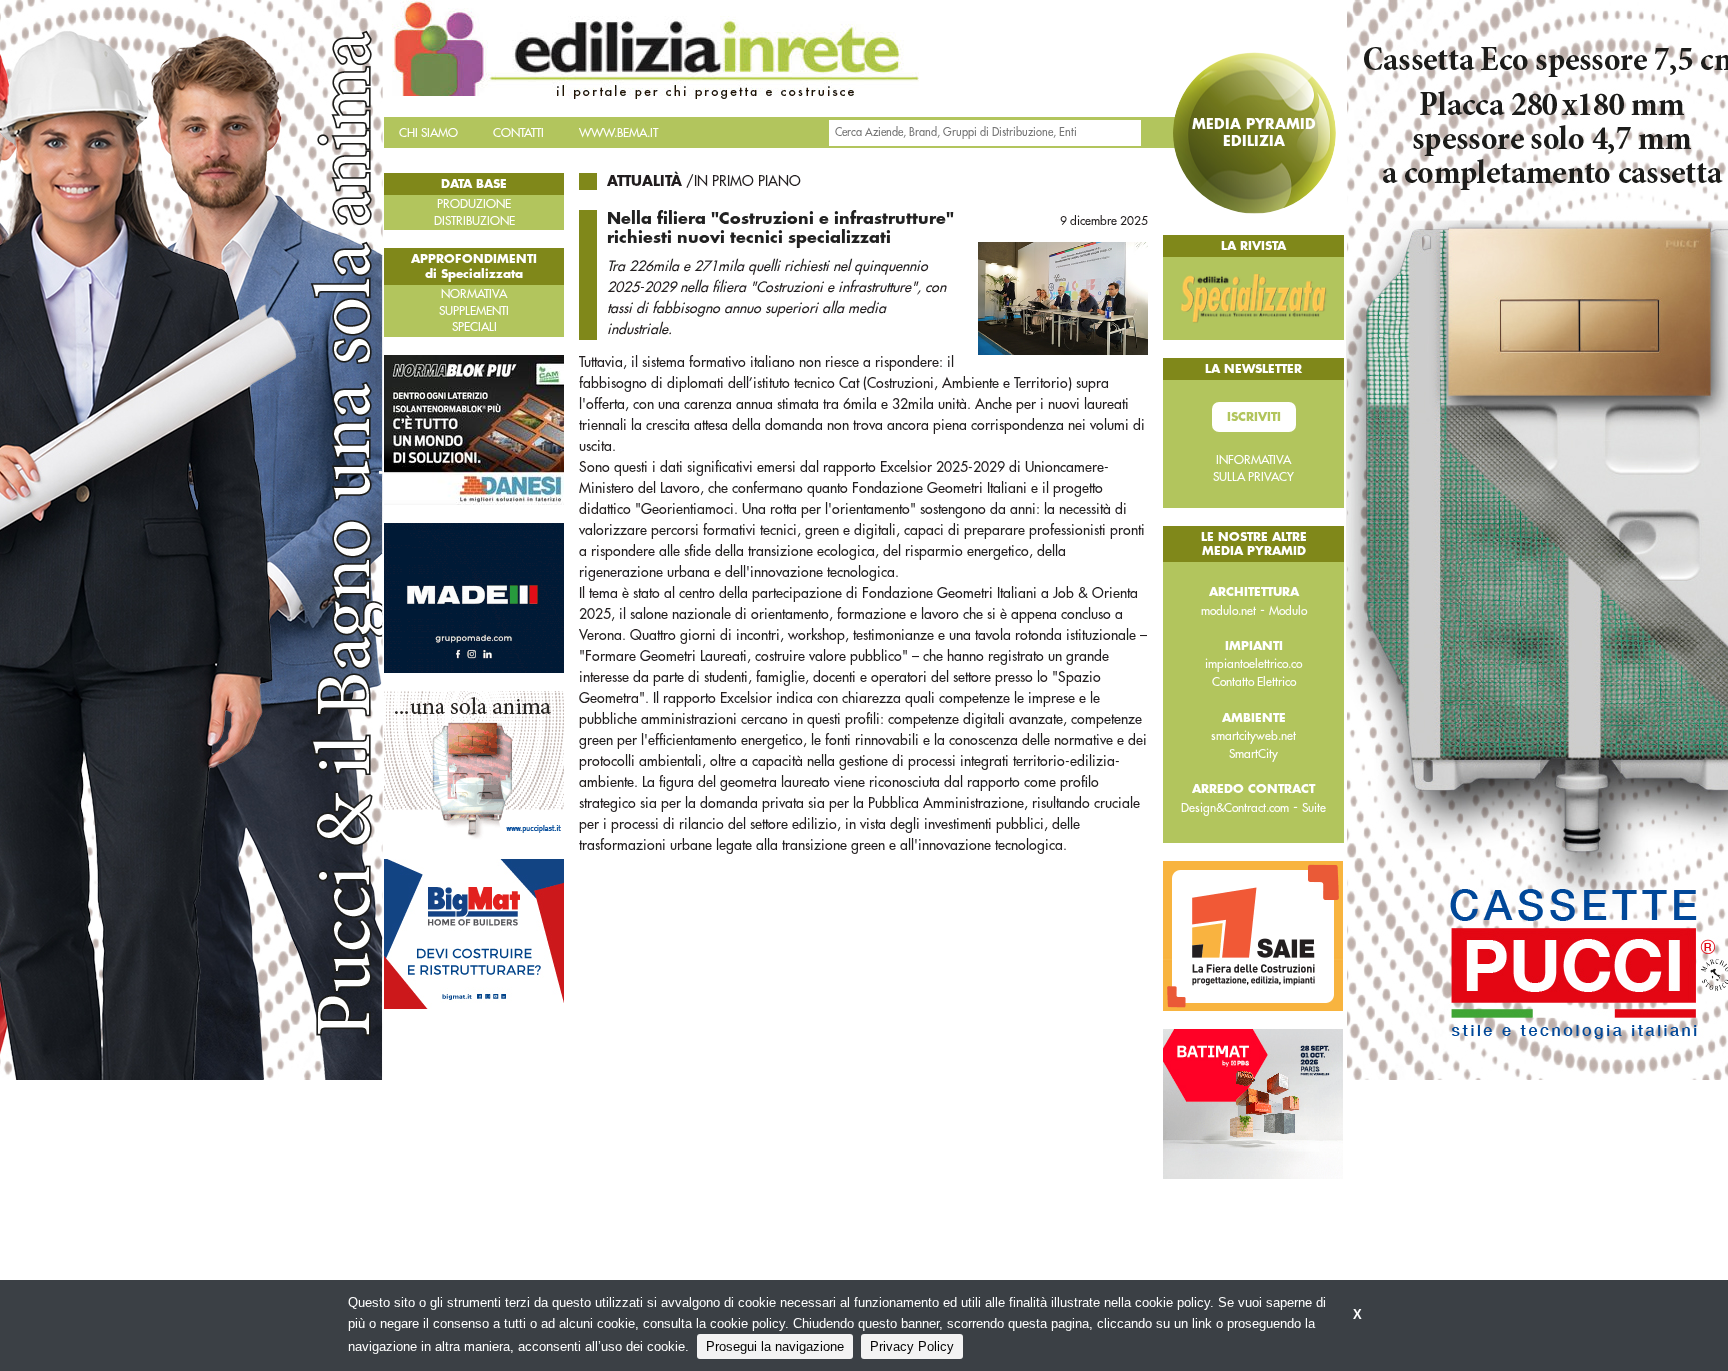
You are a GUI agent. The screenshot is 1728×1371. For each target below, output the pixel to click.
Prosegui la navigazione (775, 1346)
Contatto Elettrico (1254, 682)
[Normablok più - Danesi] (474, 429)
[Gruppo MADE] (474, 597)
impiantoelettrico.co (1253, 664)
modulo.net (1228, 611)
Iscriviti (1254, 417)
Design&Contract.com (1235, 808)
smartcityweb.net (1253, 736)
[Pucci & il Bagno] (474, 765)
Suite (1314, 808)
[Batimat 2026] (1253, 1103)
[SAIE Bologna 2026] (1253, 935)
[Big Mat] (474, 933)
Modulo (1288, 611)
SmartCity (1253, 754)
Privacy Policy (912, 1346)
